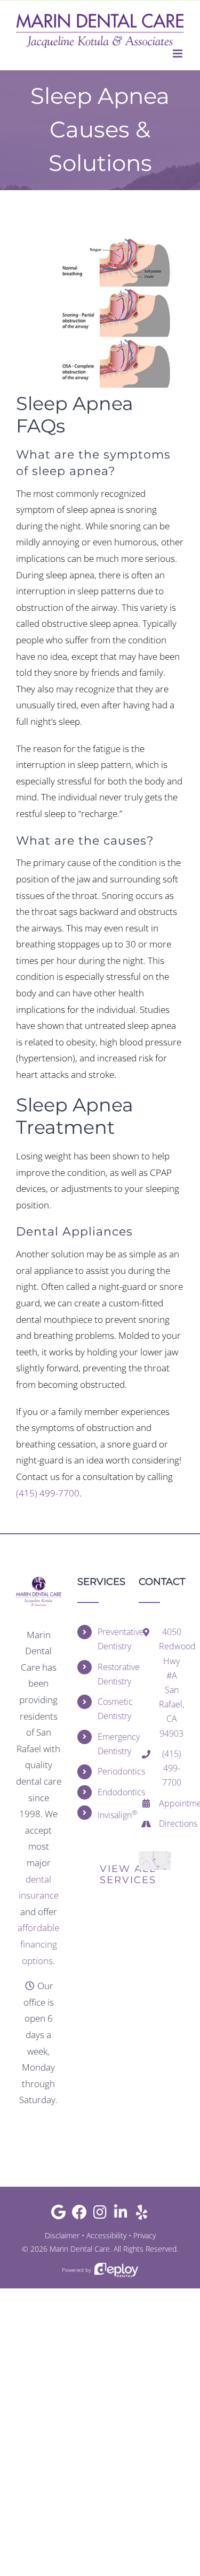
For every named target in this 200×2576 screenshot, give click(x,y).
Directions (171, 1823)
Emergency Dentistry (110, 1744)
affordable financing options (38, 1944)
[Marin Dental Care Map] (155, 1856)
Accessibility (106, 2235)
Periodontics (110, 1771)
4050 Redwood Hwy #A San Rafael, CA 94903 (171, 1682)
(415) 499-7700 (48, 1493)
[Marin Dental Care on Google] (58, 2215)
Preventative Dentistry (110, 1639)
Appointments (171, 1803)
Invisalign (110, 1814)
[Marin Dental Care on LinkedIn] (121, 2215)
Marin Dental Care (80, 2249)
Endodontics (110, 1792)
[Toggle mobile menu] (178, 54)
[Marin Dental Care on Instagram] (100, 2215)
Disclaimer (62, 2235)
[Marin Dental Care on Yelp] (142, 2215)
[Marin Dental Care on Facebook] (79, 2215)
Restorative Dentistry (110, 1674)
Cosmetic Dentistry (110, 1709)
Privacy (145, 2235)
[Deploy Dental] (116, 2270)
